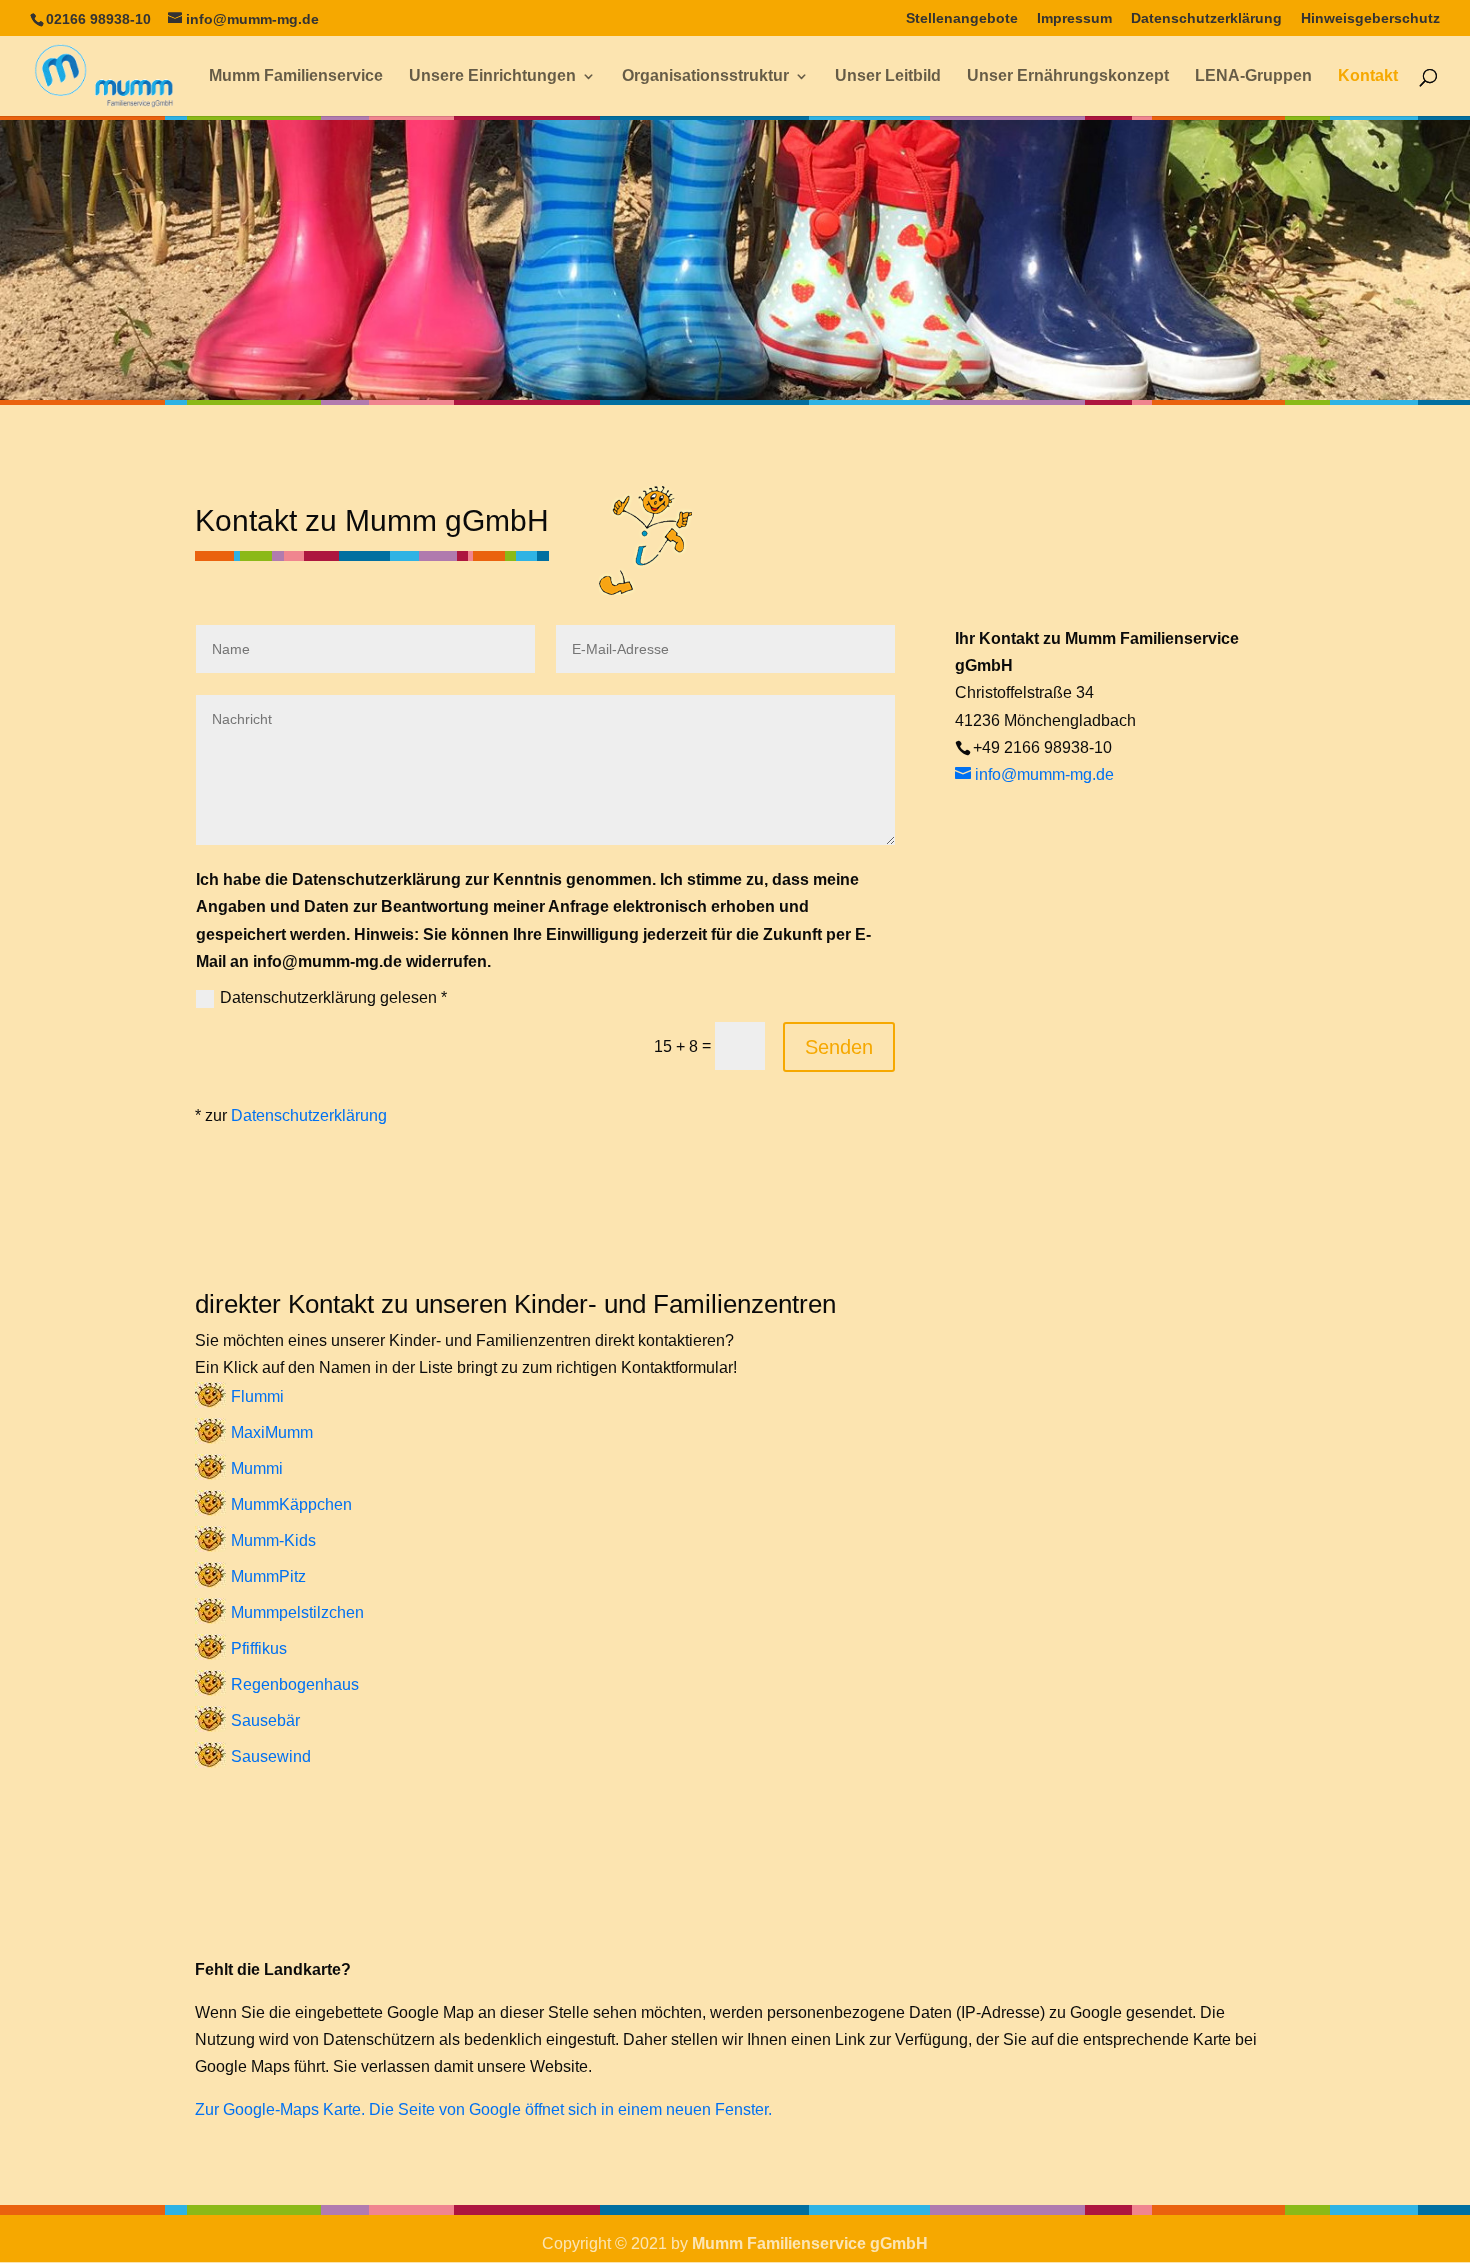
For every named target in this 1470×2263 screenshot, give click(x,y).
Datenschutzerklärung (1206, 18)
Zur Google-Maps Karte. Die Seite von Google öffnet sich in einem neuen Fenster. (483, 2109)
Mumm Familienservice (296, 76)
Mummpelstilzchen (297, 1612)
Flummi (257, 1396)
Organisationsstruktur (705, 76)
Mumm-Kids (273, 1540)
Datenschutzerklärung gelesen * (333, 997)
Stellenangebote (962, 18)
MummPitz (268, 1576)
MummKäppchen (291, 1504)
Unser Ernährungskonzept (1068, 76)
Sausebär (265, 1720)
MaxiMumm (272, 1432)
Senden (839, 1047)
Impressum (1074, 18)
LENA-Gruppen (1253, 76)
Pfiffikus (259, 1648)
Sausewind (271, 1756)
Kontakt (1368, 76)
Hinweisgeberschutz (1370, 18)
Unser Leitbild (888, 76)
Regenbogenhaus (295, 1684)
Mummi (257, 1468)
